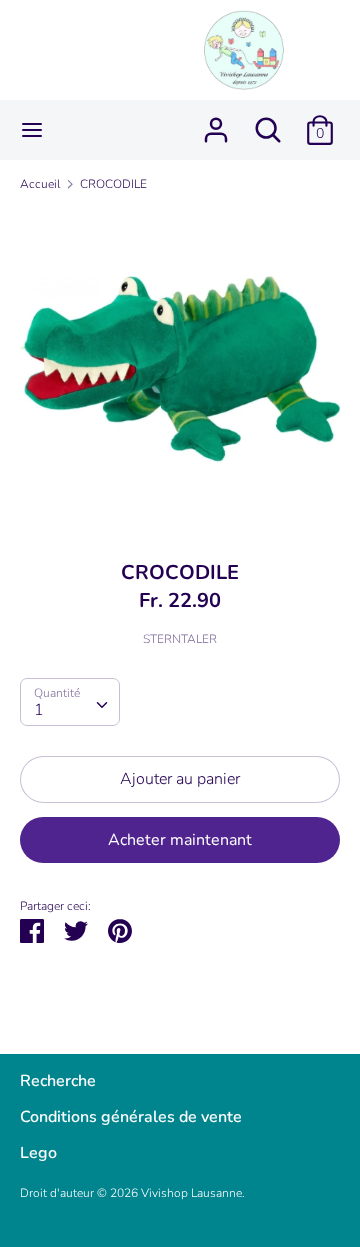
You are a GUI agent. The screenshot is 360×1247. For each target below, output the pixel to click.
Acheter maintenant (180, 840)
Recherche (58, 1081)
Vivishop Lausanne (191, 1193)
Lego (38, 1153)
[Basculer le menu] (32, 130)
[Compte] (216, 122)
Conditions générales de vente (131, 1117)
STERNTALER (180, 639)
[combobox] (70, 702)
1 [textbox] (39, 710)
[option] (180, 369)
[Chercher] (268, 122)
